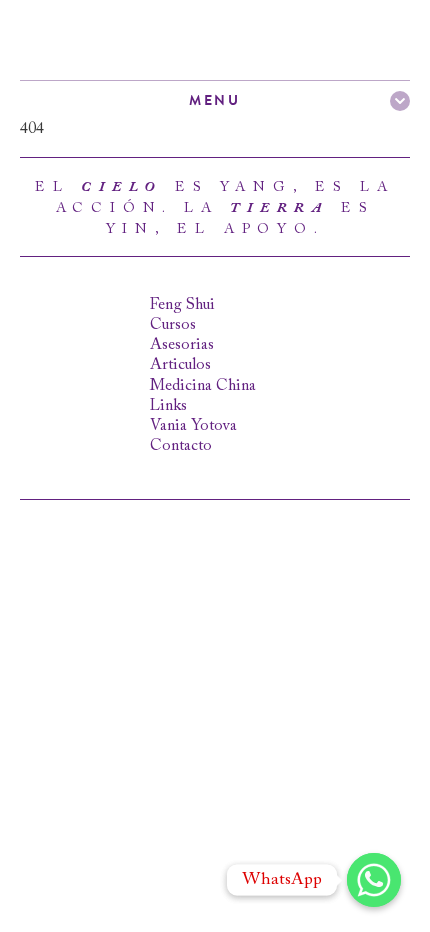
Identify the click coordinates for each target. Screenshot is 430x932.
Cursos (173, 325)
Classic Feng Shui (120, 40)
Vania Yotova (193, 426)
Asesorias (182, 345)
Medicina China (203, 386)
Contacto (181, 446)
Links (168, 406)
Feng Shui (182, 305)
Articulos (180, 365)
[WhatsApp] (374, 880)
